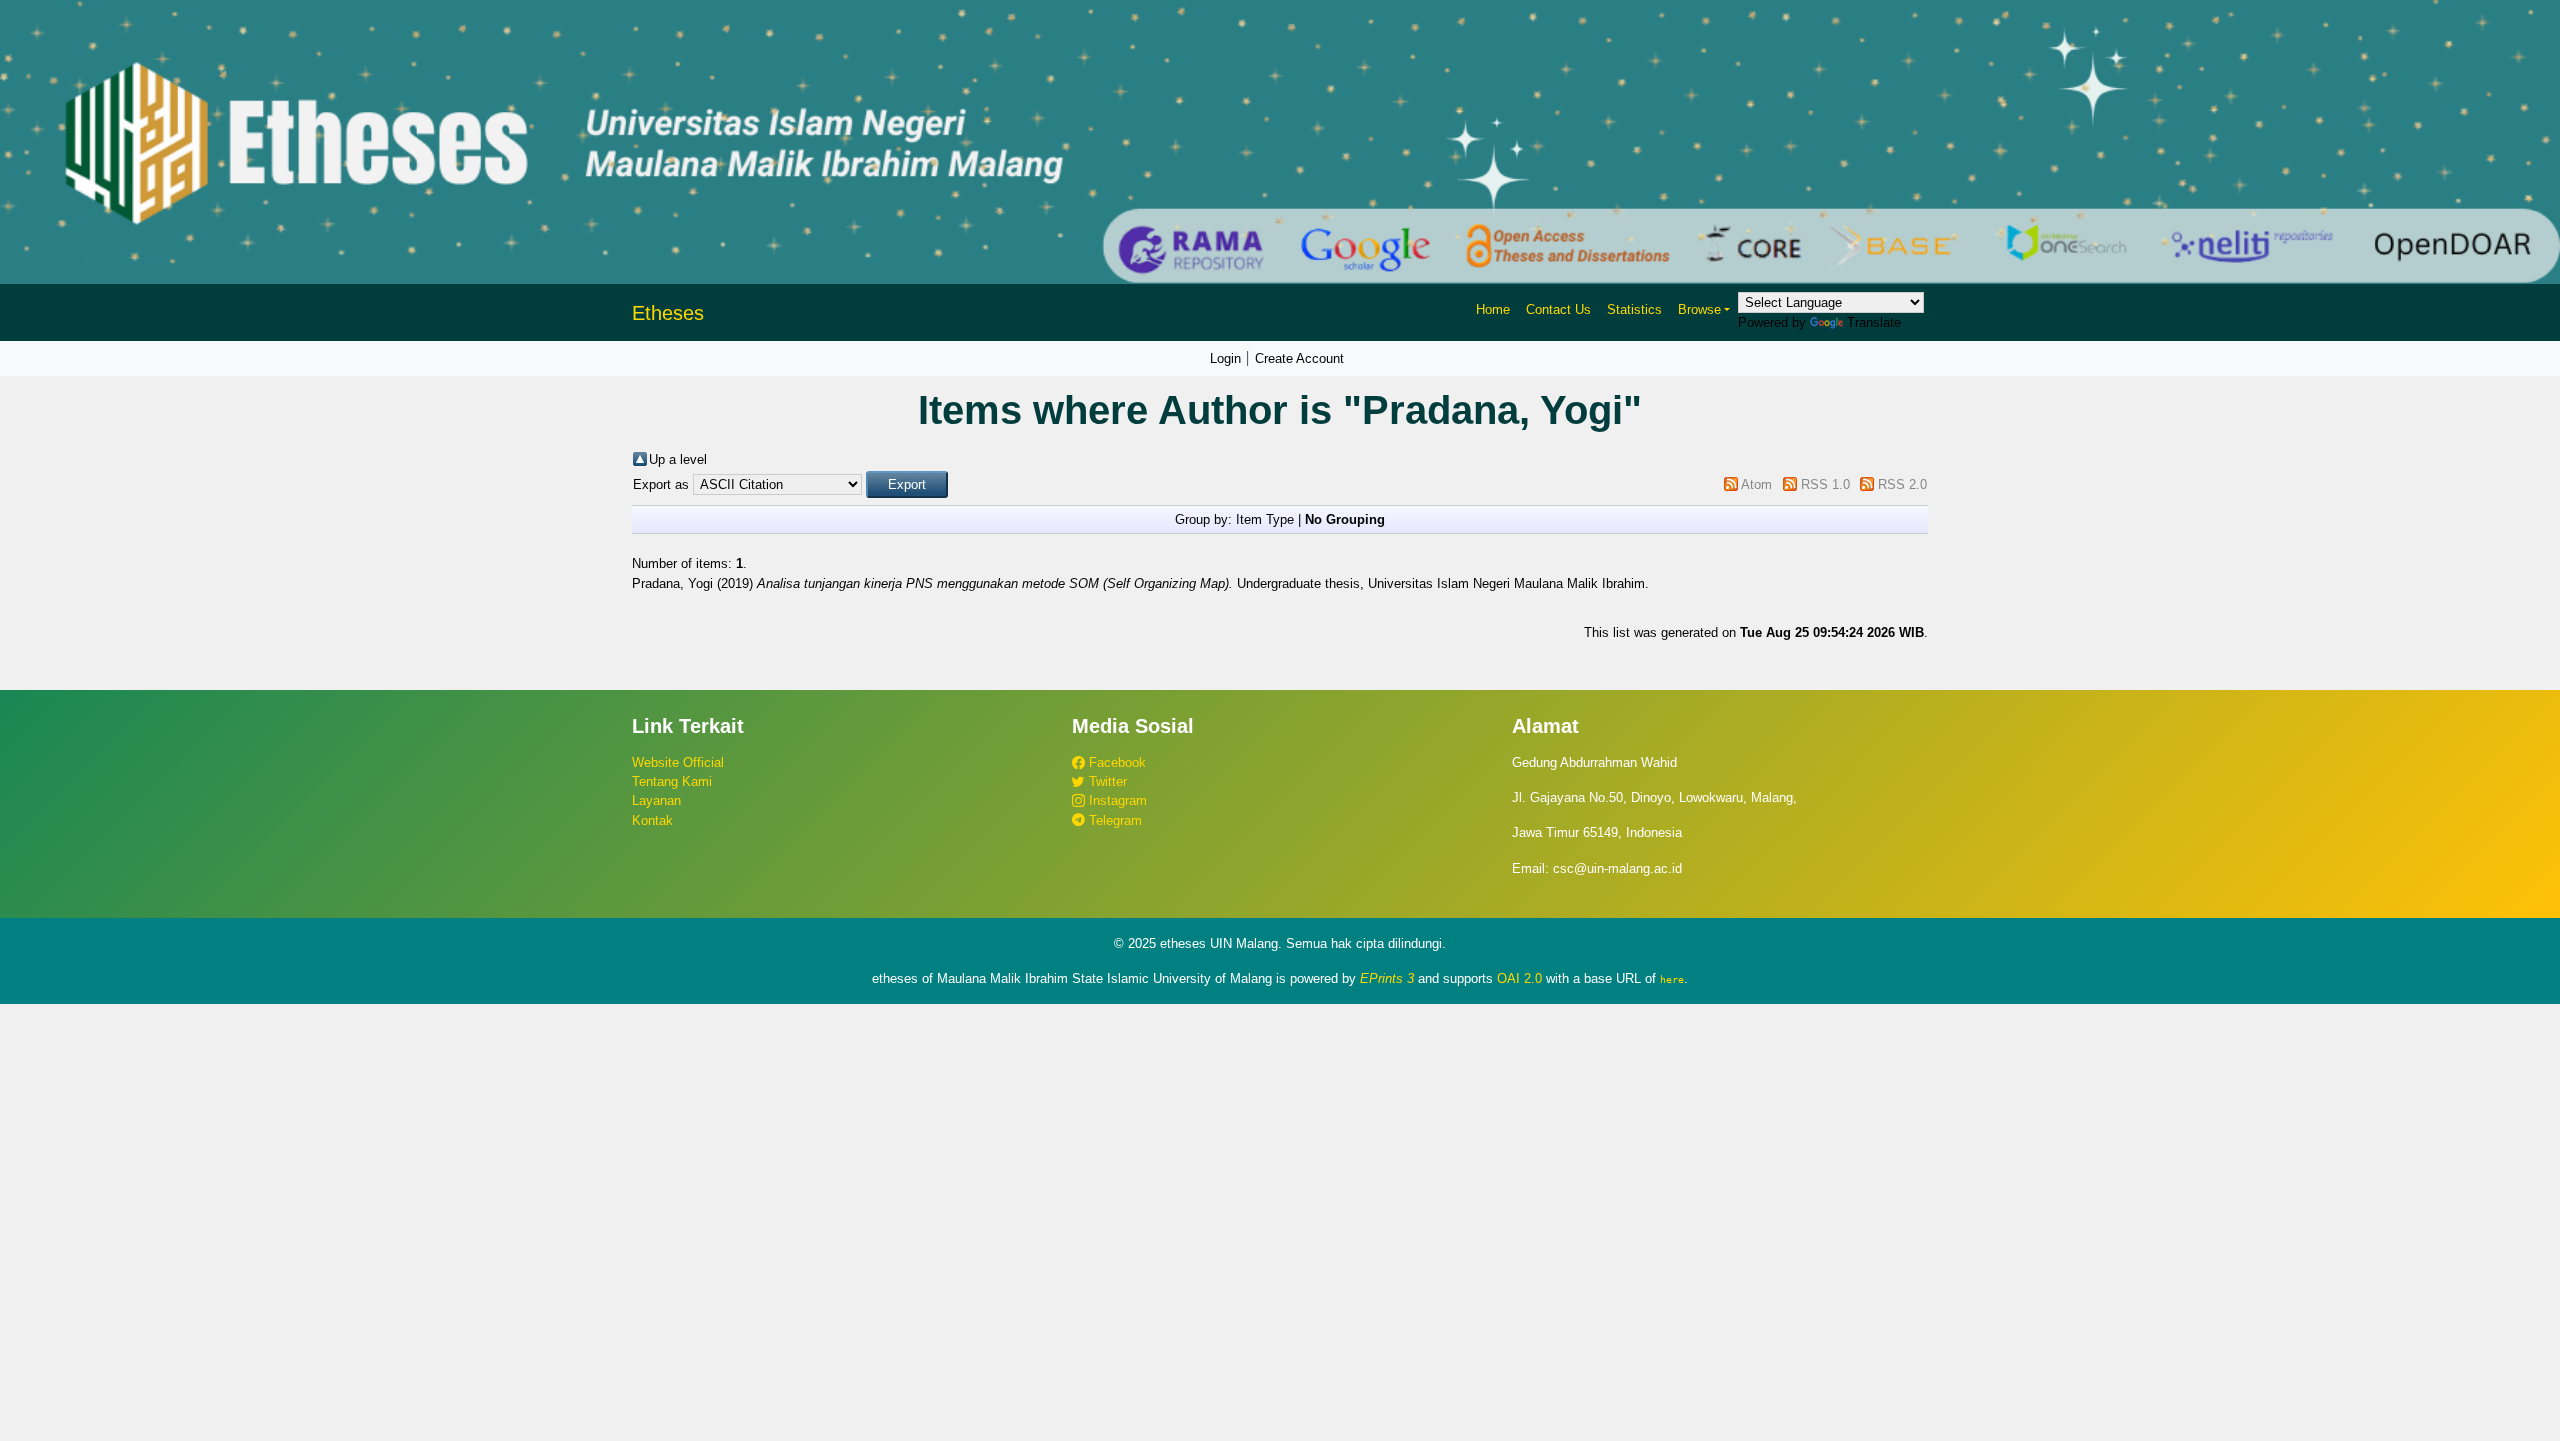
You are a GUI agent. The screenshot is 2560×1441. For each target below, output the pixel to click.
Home (1493, 309)
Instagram (1116, 800)
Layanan (656, 800)
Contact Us (1558, 309)
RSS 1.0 (1825, 484)
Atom (1756, 484)
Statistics (1634, 309)
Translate (1874, 322)
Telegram (1113, 820)
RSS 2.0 (1902, 484)
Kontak (652, 820)
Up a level (678, 459)
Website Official (678, 762)
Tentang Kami (672, 781)
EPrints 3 (1387, 978)
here (1672, 979)
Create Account (1299, 358)
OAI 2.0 (1519, 978)
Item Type (1265, 519)
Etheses (668, 313)
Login (1225, 358)
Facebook (1115, 762)
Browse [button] (1699, 309)
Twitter (1106, 781)
